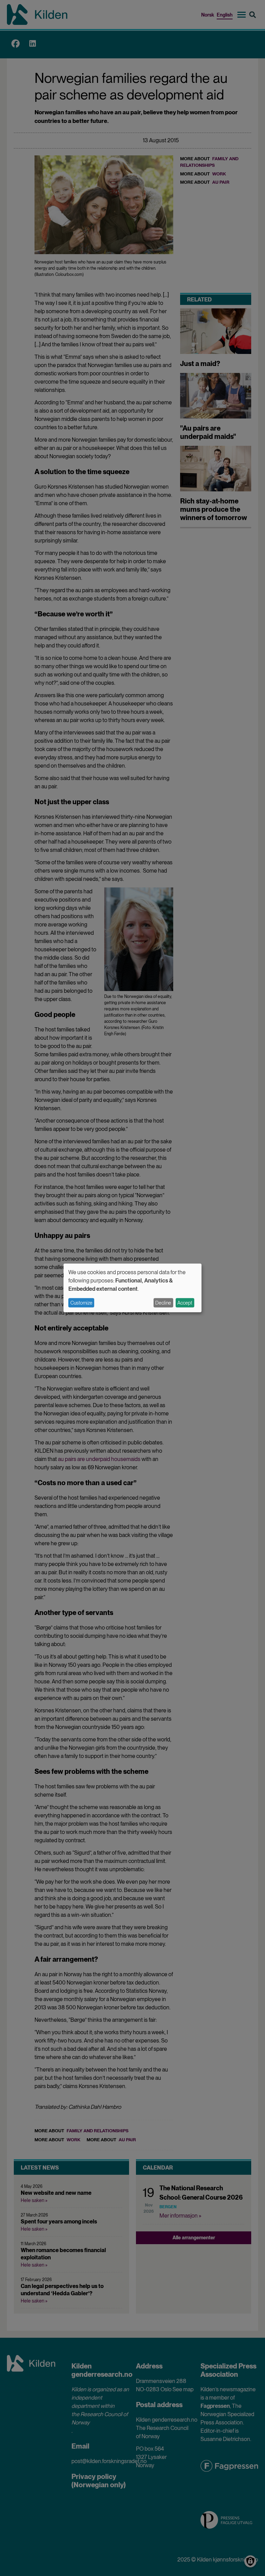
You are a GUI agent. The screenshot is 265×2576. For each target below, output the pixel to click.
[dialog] (132, 1288)
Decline (163, 1303)
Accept (185, 1303)
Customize (81, 1303)
